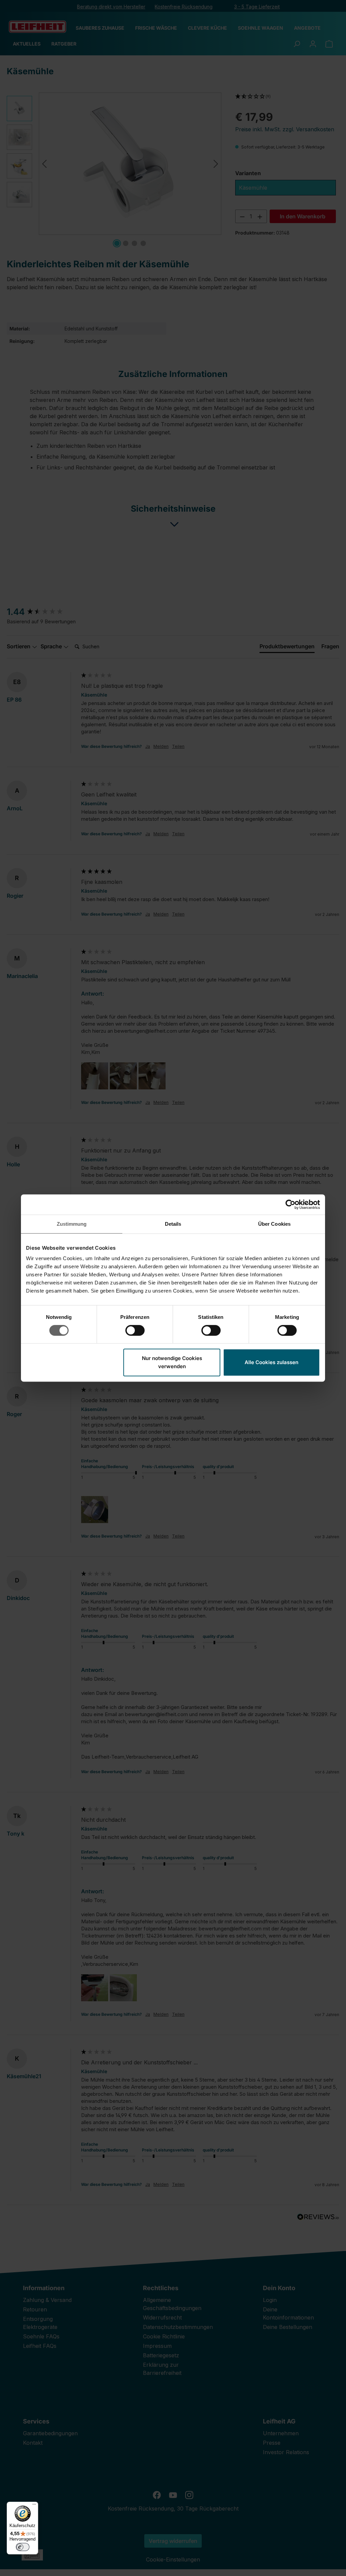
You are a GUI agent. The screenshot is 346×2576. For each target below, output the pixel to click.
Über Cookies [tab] (274, 1224)
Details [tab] (173, 1224)
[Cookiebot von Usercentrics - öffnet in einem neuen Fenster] (290, 1204)
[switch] (135, 1330)
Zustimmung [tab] (72, 1224)
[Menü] (34, 2506)
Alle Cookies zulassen (271, 1362)
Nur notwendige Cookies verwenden (172, 1362)
